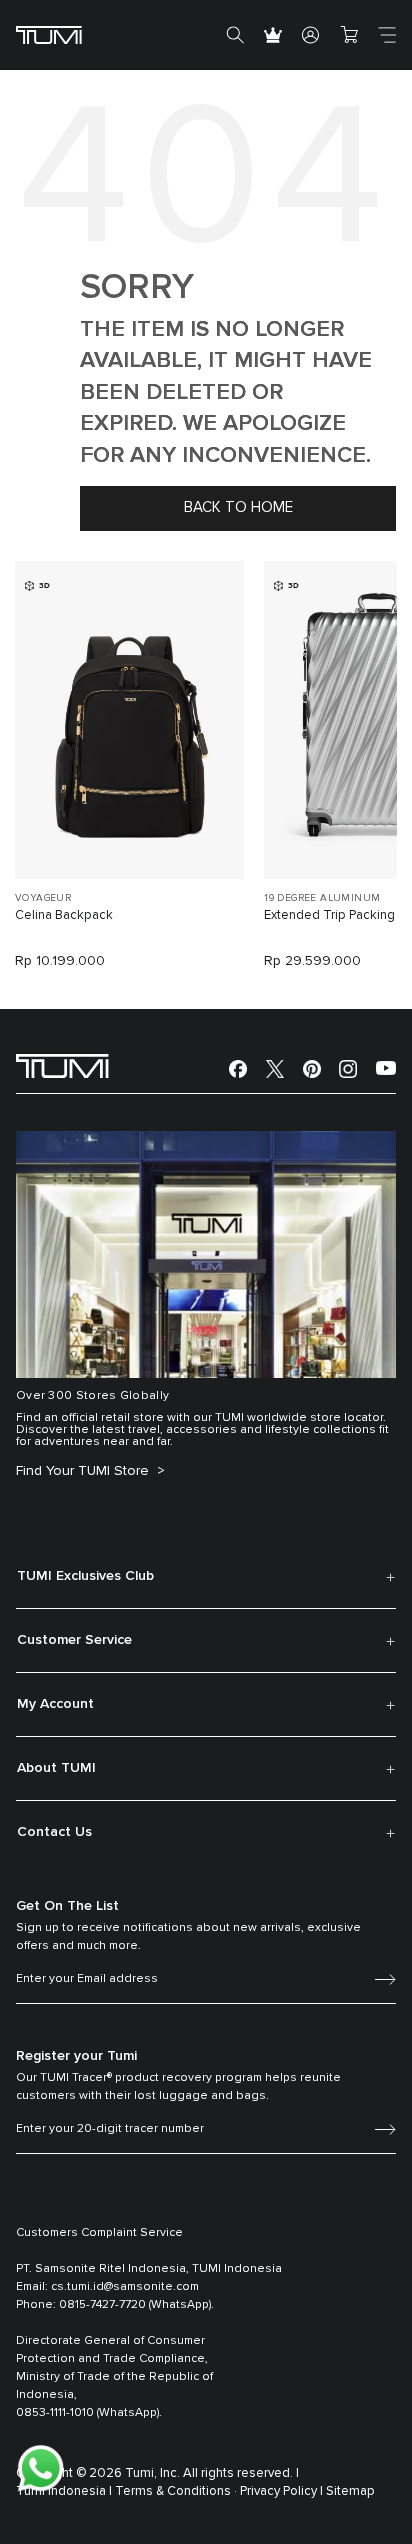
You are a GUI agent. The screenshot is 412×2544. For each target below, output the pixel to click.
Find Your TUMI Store (84, 1471)
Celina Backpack (64, 915)
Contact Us (54, 1832)
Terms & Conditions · (176, 2491)
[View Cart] (349, 35)
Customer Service (74, 1640)
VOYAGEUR (43, 898)
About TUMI (56, 1768)
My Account (55, 1704)
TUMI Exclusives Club (85, 1576)
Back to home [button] (238, 507)
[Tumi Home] (49, 34)
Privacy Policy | (281, 2491)
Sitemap (350, 2491)
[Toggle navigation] (387, 35)
